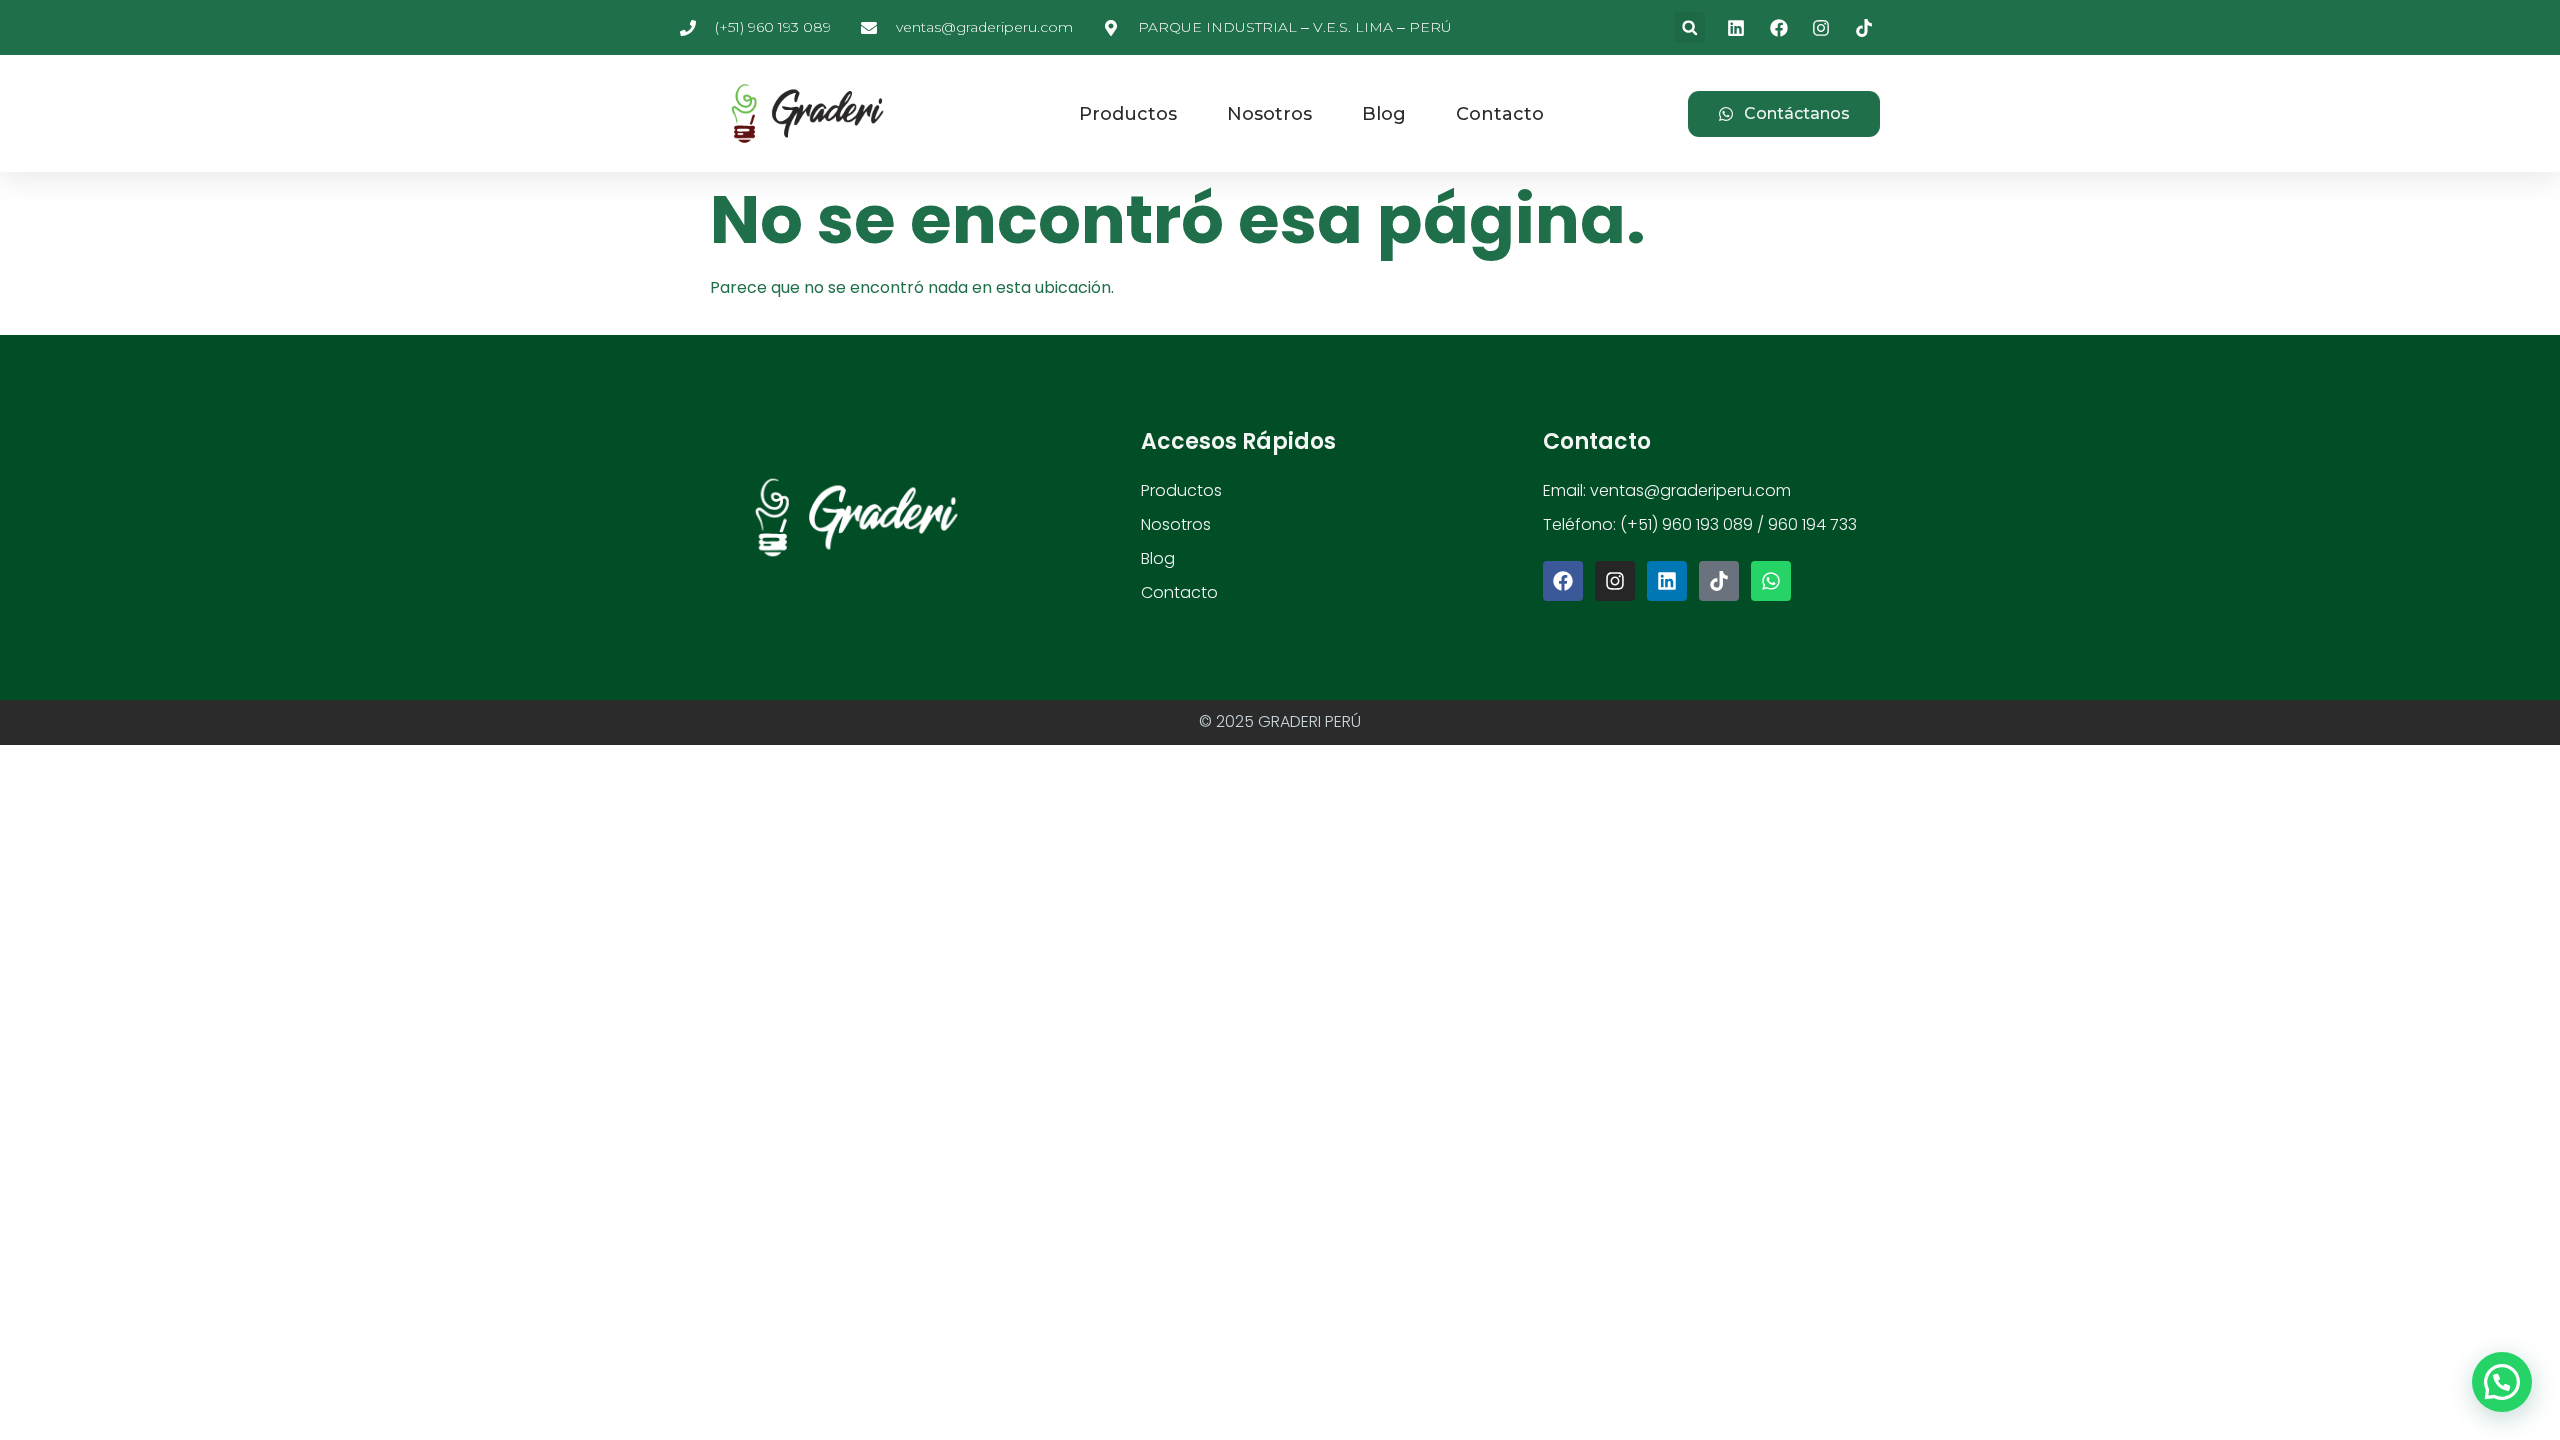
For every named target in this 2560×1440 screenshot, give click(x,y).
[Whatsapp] (1771, 581)
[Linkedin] (1667, 581)
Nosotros (1269, 114)
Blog (1384, 114)
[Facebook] (1563, 581)
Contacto (1500, 114)
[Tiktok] (1719, 581)
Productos (1128, 114)
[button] (1689, 27)
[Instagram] (1615, 581)
